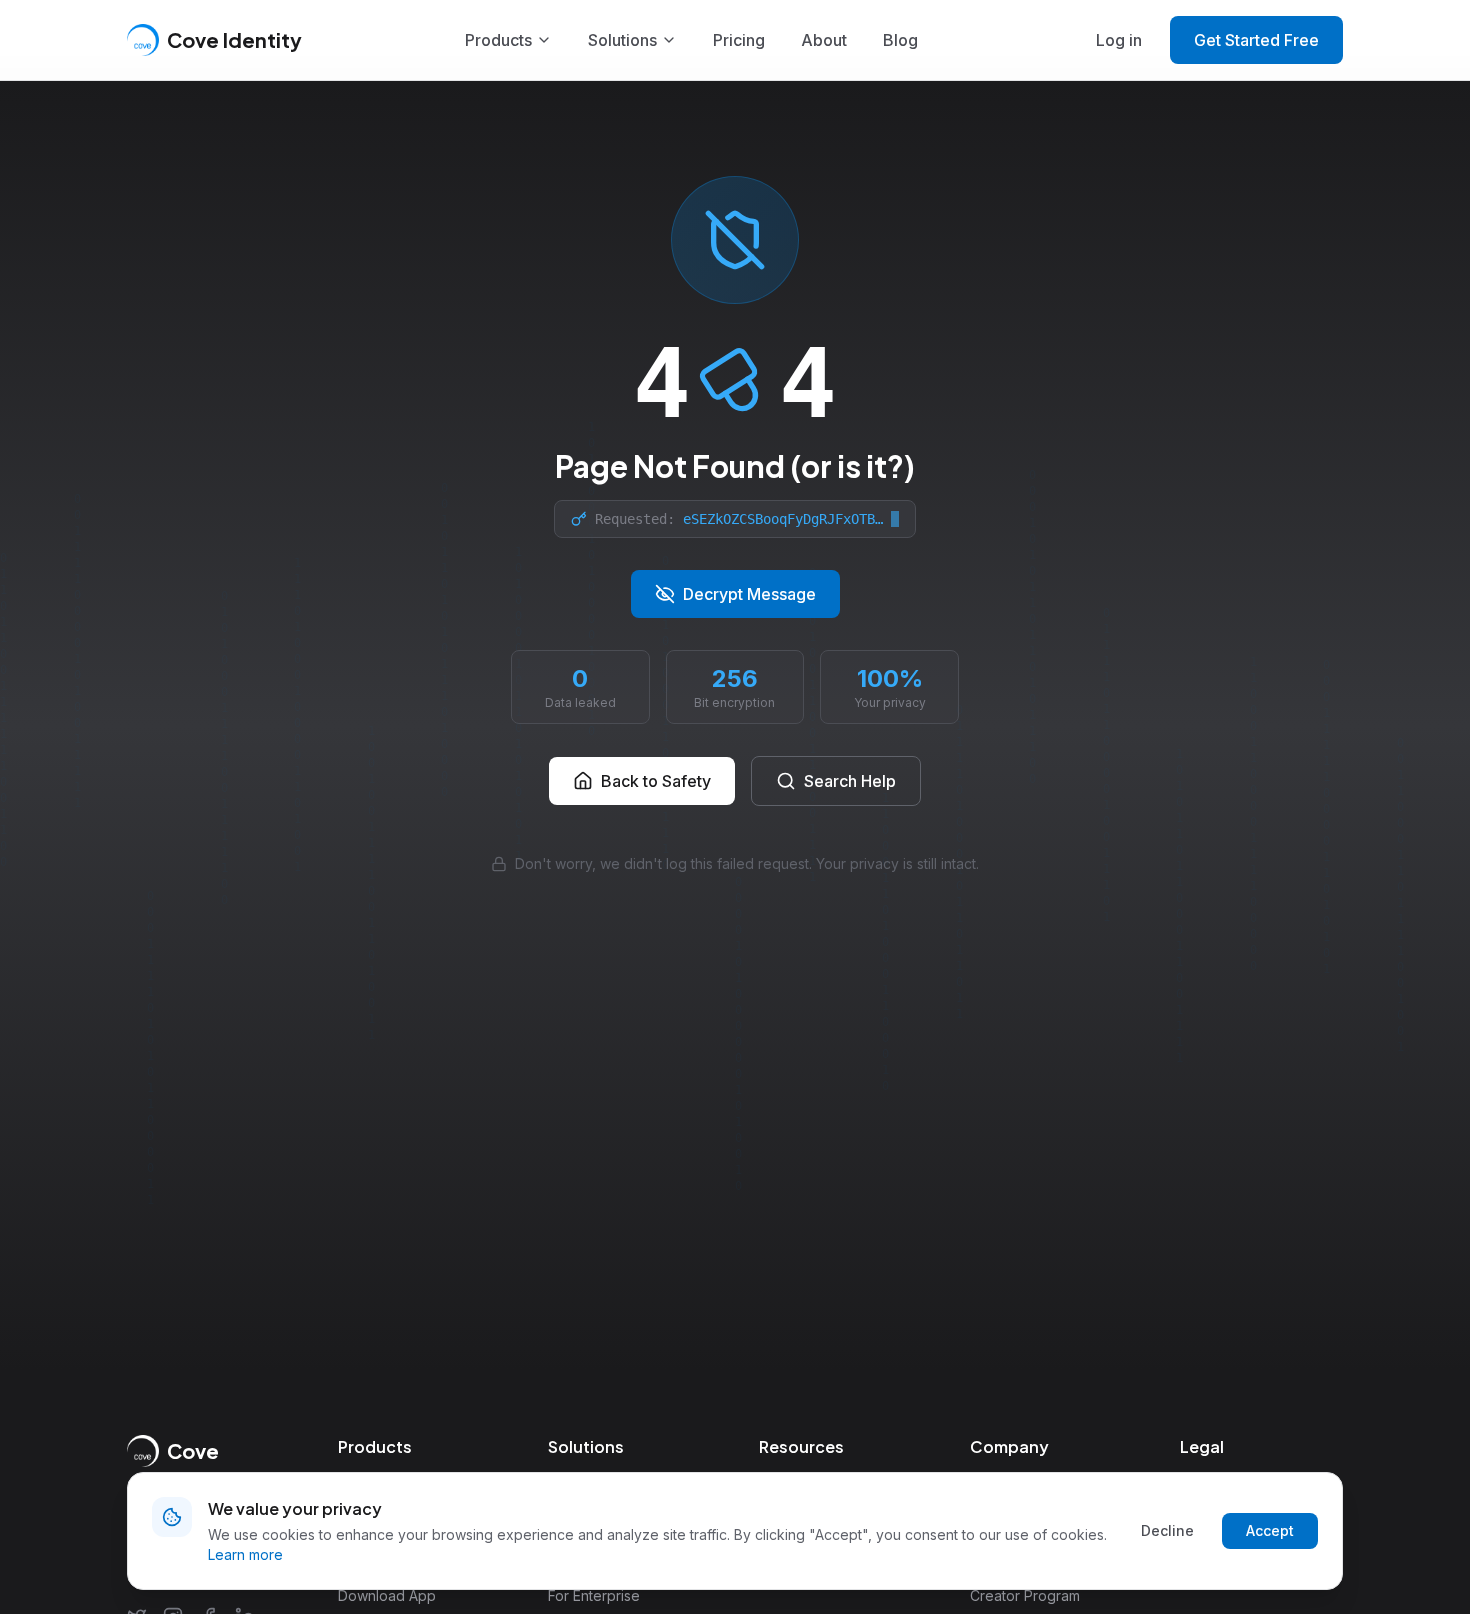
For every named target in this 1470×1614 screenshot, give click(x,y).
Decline (1167, 1530)
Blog (900, 40)
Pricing (739, 40)
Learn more (245, 1554)
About (824, 40)
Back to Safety (656, 781)
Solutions (622, 40)
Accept (1270, 1530)
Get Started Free (1256, 40)
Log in (1119, 40)
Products (498, 40)
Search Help (850, 781)
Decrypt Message (749, 594)
